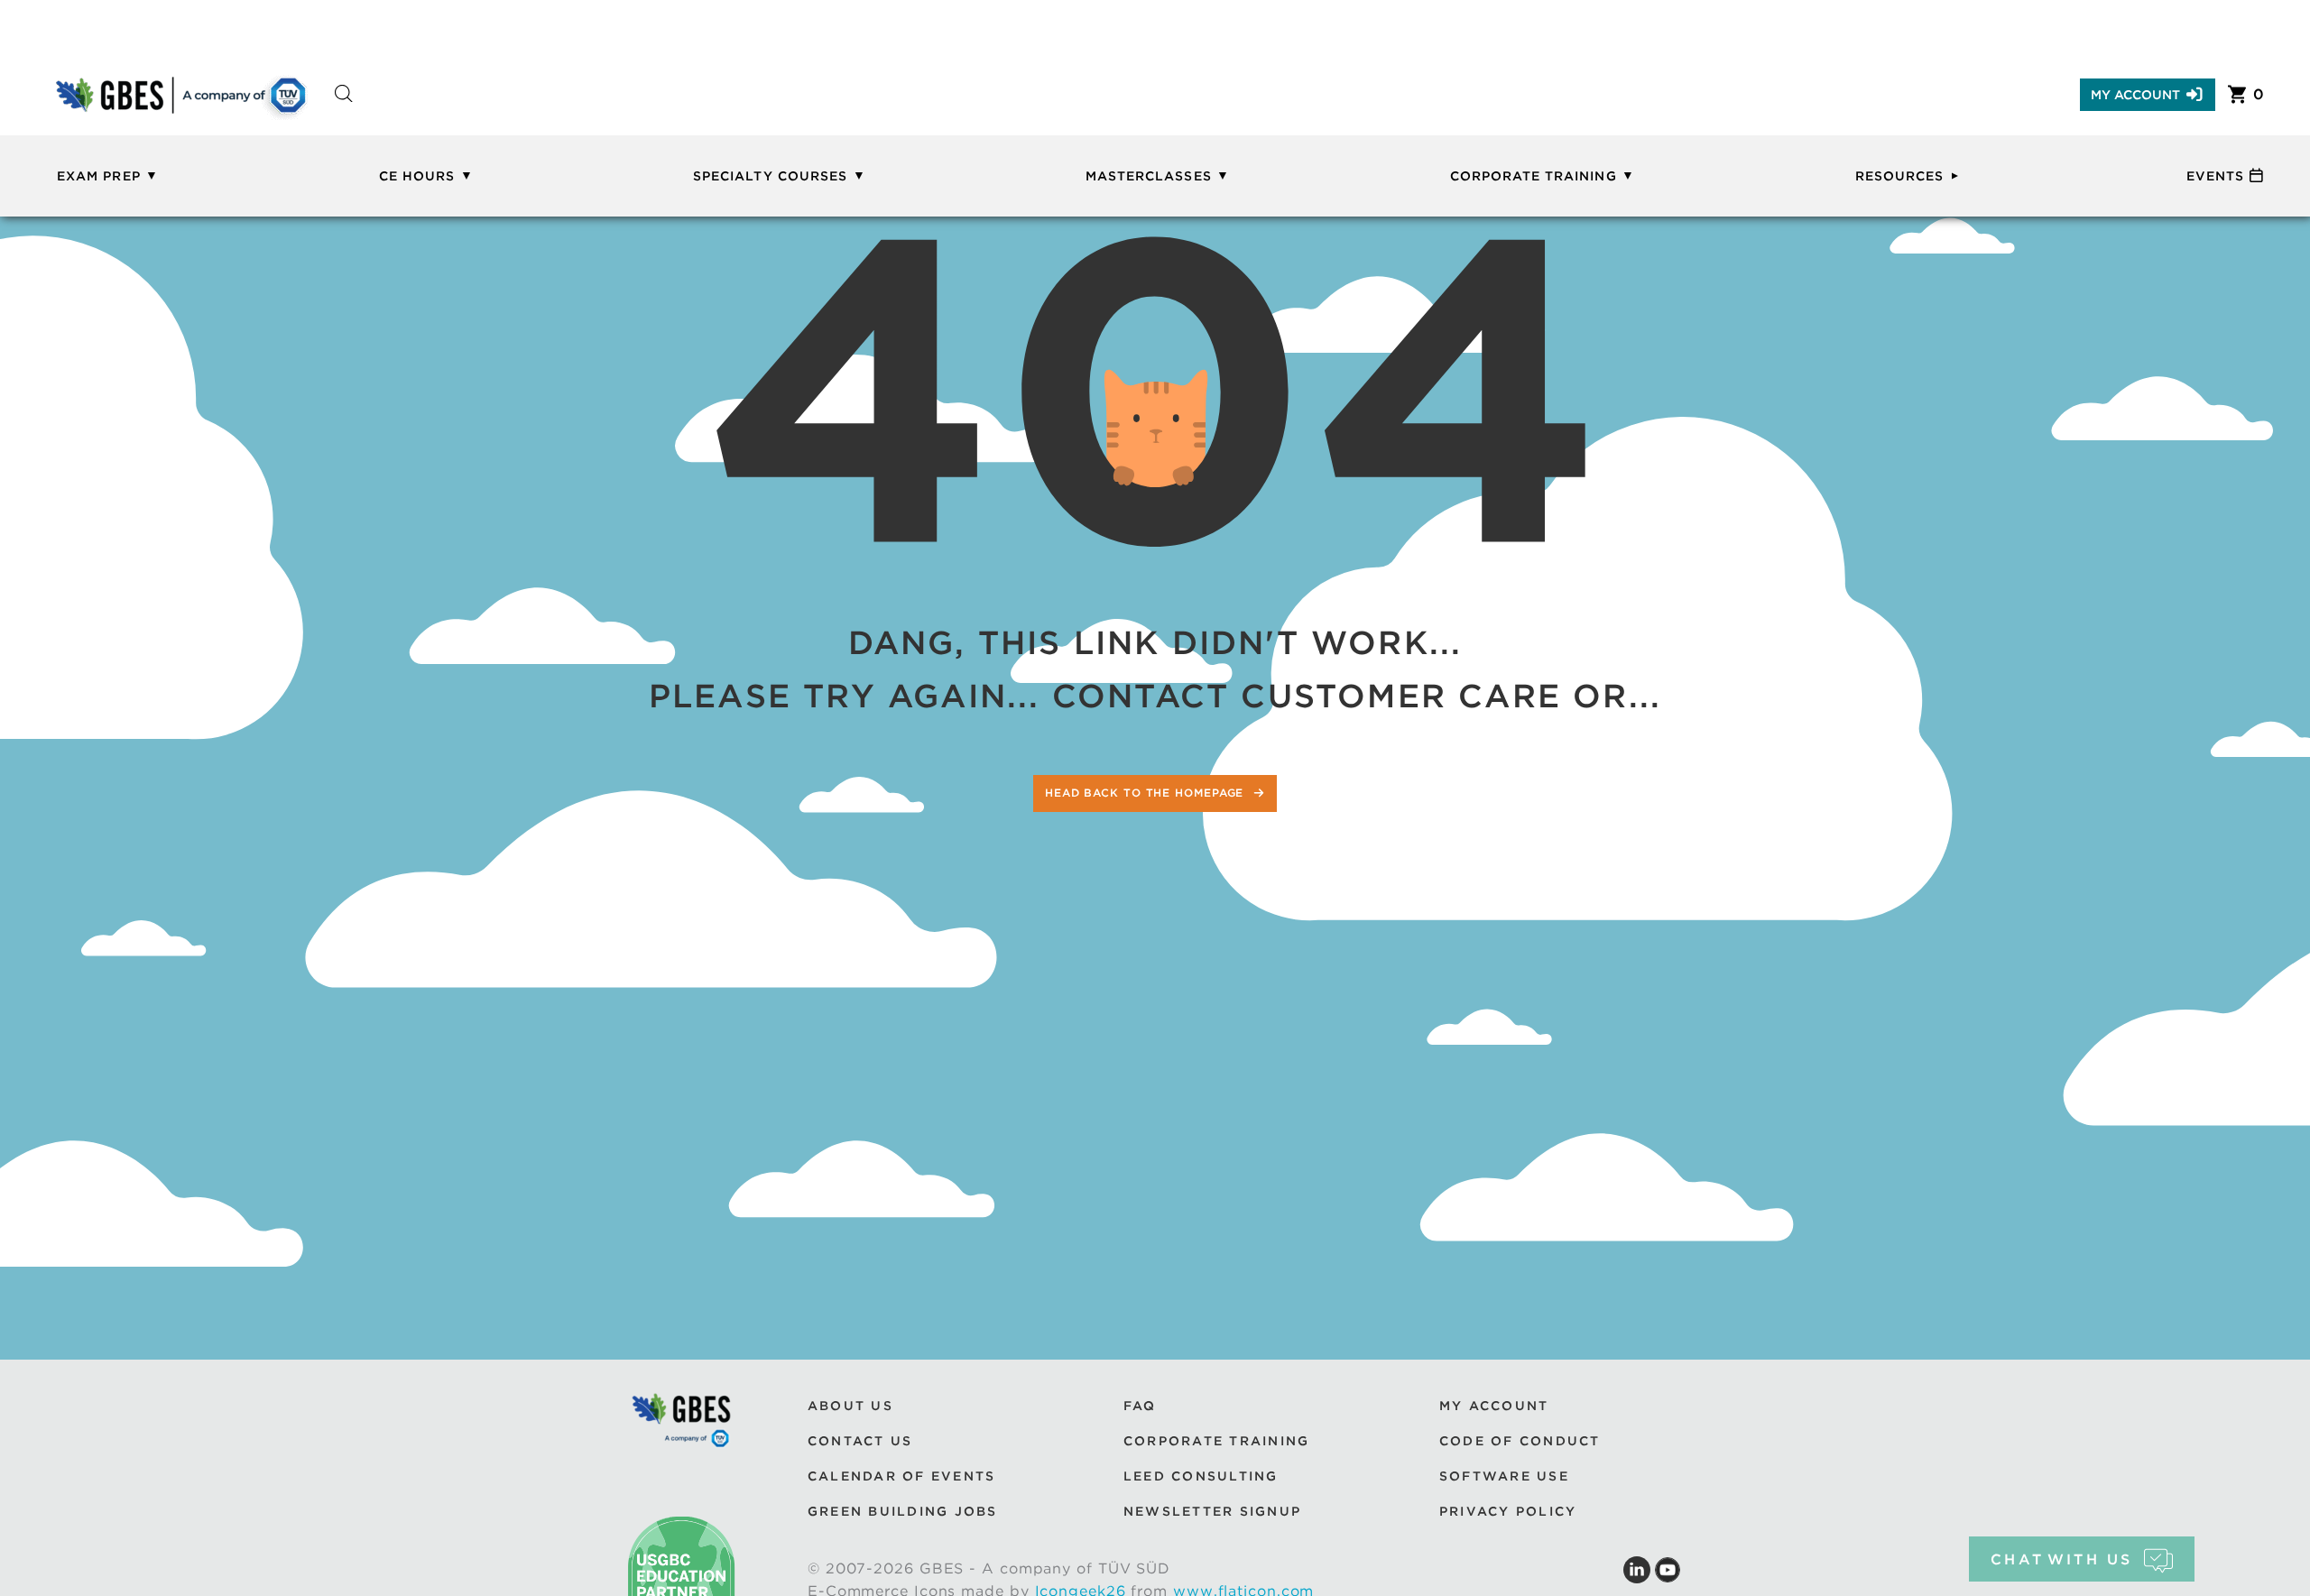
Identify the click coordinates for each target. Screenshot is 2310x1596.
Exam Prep (98, 176)
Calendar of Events (901, 1476)
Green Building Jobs (903, 1511)
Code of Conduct (1520, 1441)
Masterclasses (1149, 176)
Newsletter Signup (1212, 1511)
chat (2061, 1559)
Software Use (1504, 1476)
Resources (1899, 176)
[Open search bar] (344, 110)
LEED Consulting (1201, 1476)
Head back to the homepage (1146, 793)
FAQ (1140, 1406)
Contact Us (860, 1441)
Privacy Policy (1508, 1511)
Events (2215, 176)
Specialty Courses (770, 176)
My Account (2135, 95)
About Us (850, 1406)
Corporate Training (1534, 176)
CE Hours (417, 176)
